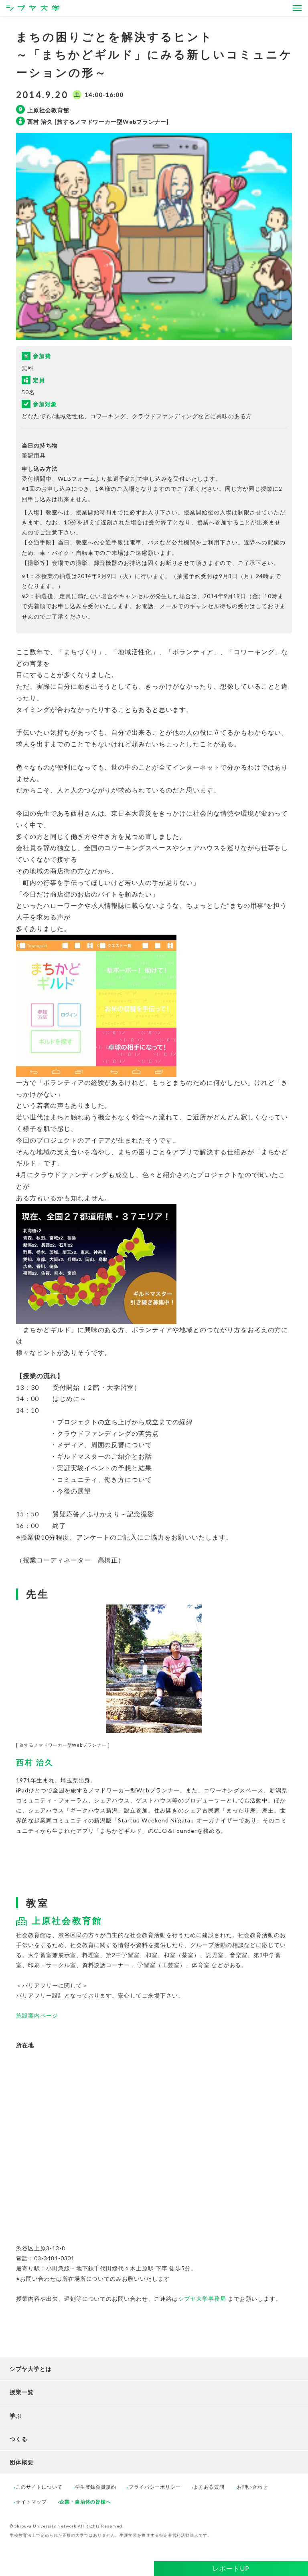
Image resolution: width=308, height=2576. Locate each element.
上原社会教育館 (67, 1920)
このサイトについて (39, 2487)
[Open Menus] (297, 8)
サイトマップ (31, 2502)
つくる (19, 2439)
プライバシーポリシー (155, 2487)
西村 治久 (35, 1762)
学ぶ (16, 2416)
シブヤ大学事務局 (202, 2299)
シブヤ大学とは (31, 2369)
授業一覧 (22, 2392)
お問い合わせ (253, 2487)
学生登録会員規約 (96, 2487)
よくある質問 (209, 2487)
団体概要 (22, 2462)
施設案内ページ (37, 2015)
